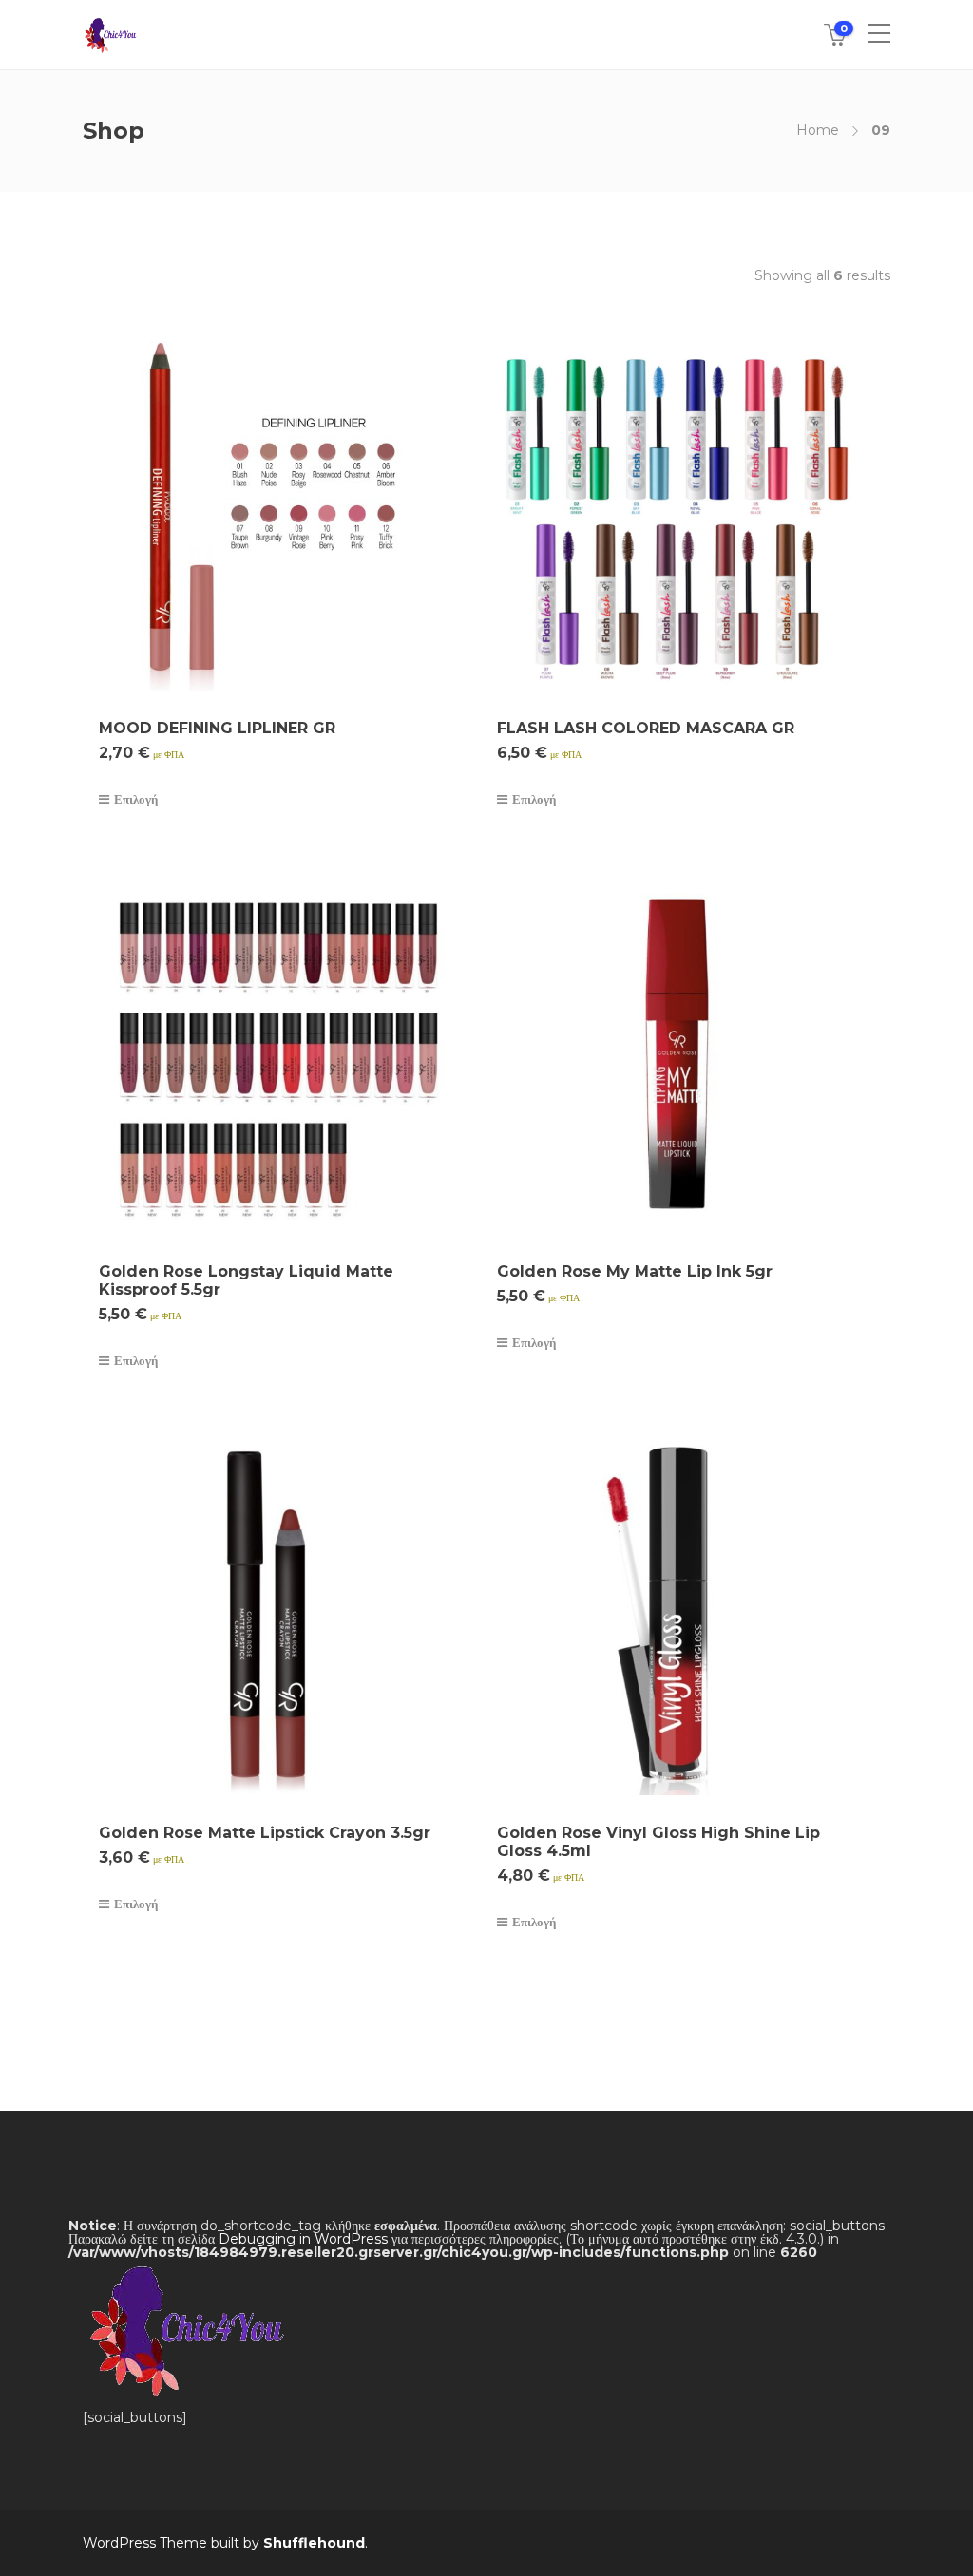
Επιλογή (136, 799)
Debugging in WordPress (303, 2239)
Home (818, 130)
